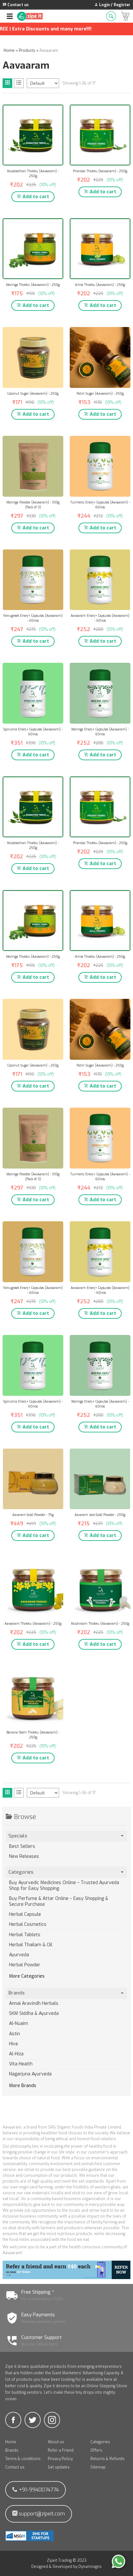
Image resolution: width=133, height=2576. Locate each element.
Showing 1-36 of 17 (79, 83)
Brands (12, 2450)
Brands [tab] (16, 1993)
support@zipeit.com (41, 2514)
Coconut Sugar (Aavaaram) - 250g (33, 394)
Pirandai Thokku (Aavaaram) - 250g (100, 171)
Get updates (59, 2467)
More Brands (23, 2086)
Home (11, 2442)
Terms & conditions (23, 2459)
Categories (100, 2442)
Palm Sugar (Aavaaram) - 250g (100, 394)
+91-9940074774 (38, 2490)
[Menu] (10, 16)
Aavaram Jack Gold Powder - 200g (100, 1515)
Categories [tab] (21, 1872)
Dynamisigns (90, 2567)
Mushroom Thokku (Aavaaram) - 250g (100, 1624)
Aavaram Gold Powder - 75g (33, 1515)
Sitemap (98, 2467)
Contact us (15, 2467)
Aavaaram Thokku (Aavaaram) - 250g (33, 1624)
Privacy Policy (60, 2459)
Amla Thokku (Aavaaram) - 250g (100, 285)
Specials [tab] (18, 1836)
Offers (96, 2450)
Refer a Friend (61, 2450)
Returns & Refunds (107, 2459)
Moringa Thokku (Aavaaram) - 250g (33, 285)
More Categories (27, 1976)
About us (56, 2442)
